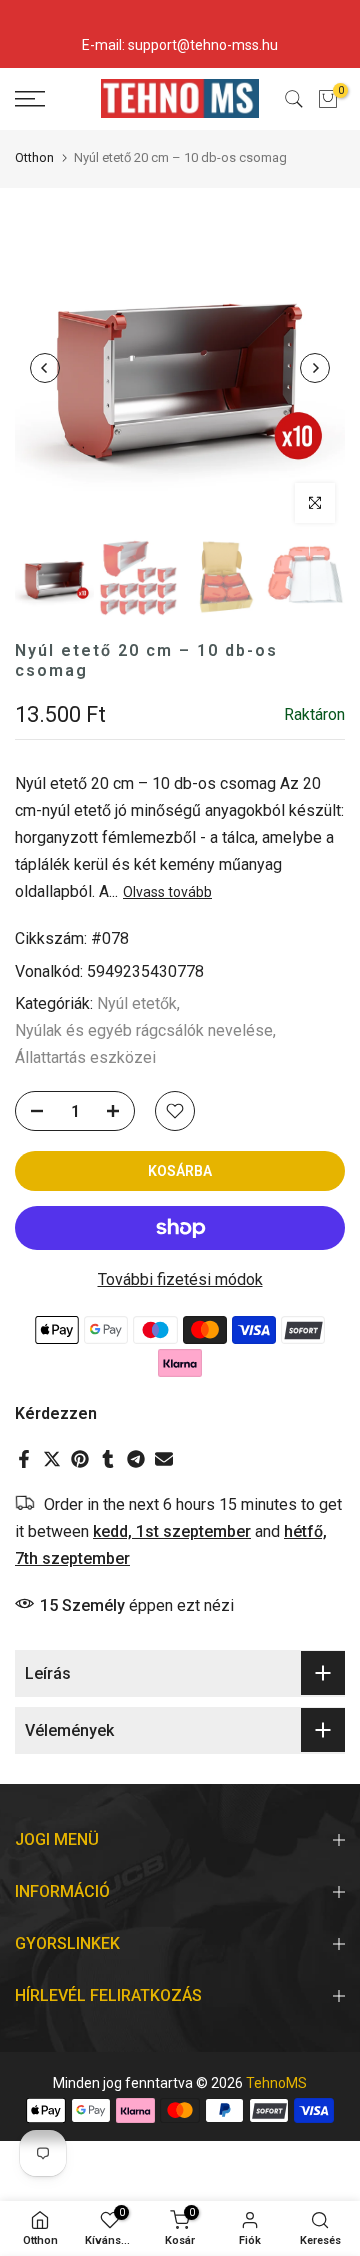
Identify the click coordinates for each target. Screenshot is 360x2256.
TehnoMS (276, 2083)
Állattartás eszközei (85, 1057)
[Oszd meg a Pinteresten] (80, 1459)
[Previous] (45, 368)
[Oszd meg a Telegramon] (136, 1459)
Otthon (34, 157)
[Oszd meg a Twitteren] (52, 1459)
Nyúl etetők (137, 1003)
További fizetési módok (180, 1279)
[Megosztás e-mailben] (164, 1459)
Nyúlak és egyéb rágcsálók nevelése (144, 1030)
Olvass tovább (167, 892)
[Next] (315, 368)
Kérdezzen (56, 1413)
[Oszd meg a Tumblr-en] (108, 1459)
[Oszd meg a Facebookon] (24, 1459)
